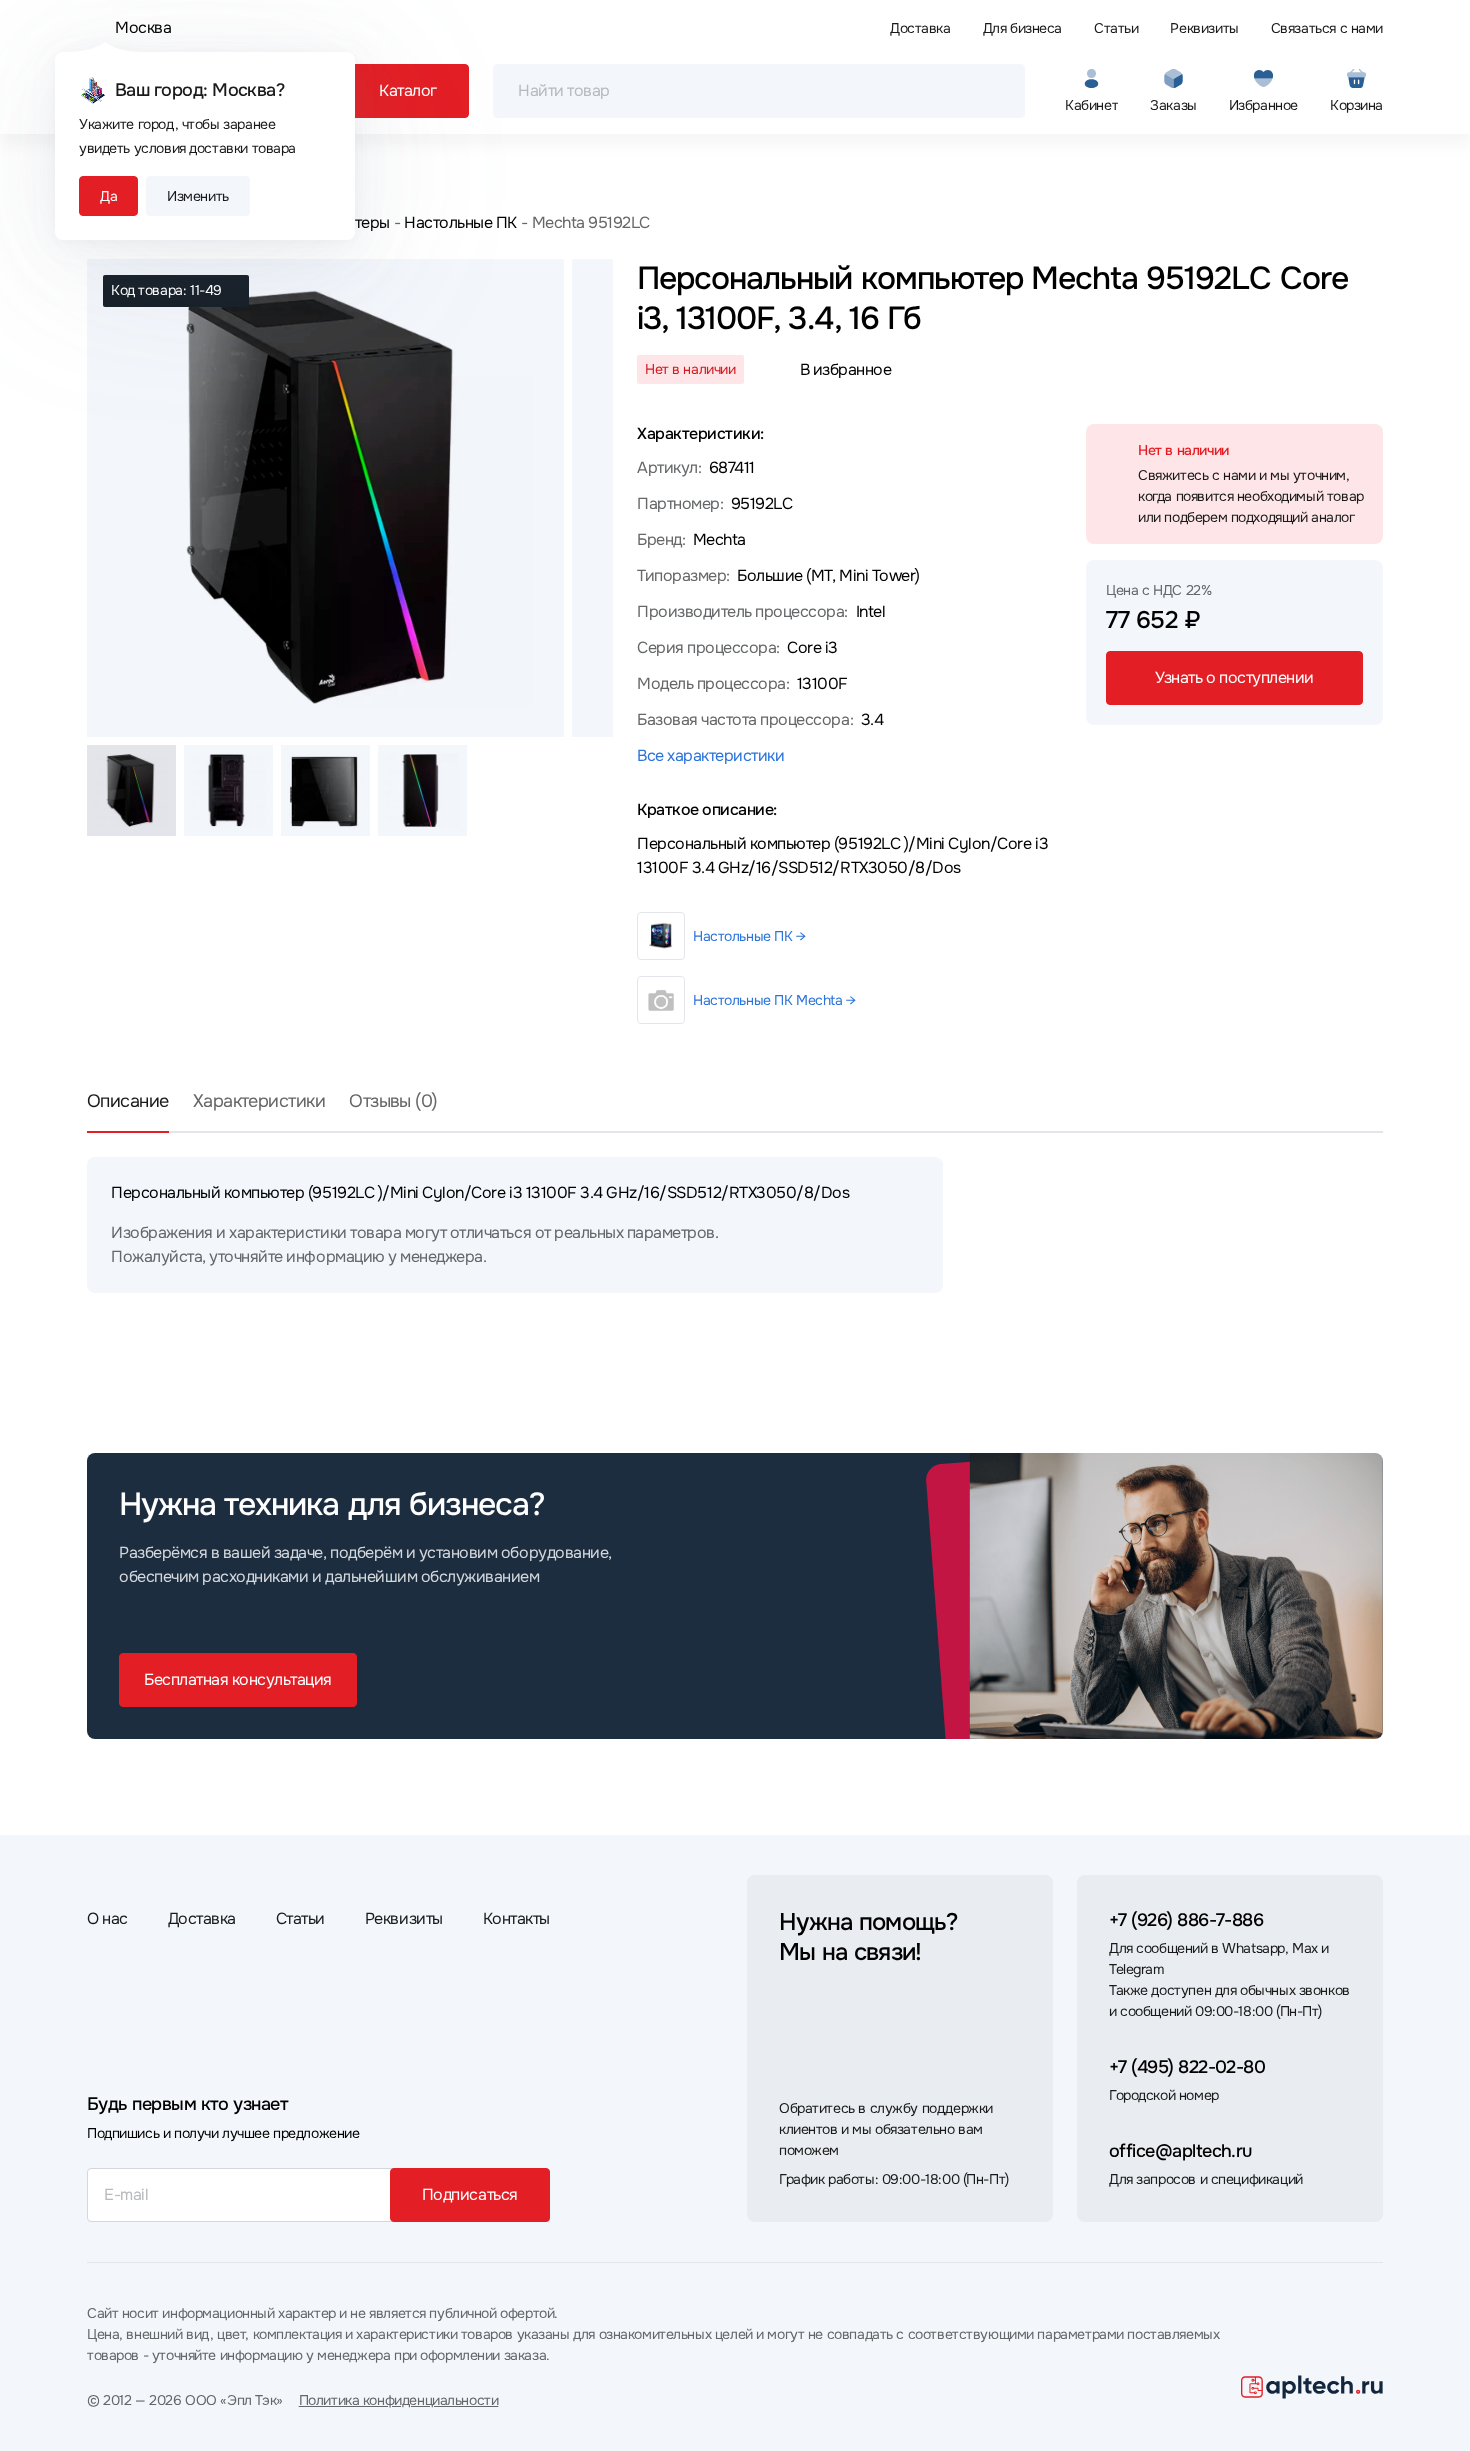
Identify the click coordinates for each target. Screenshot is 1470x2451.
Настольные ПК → (749, 936)
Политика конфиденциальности (399, 2400)
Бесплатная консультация (238, 1679)
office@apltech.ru (1180, 2151)
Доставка (920, 28)
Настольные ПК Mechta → (774, 1000)
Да (108, 196)
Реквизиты (1204, 28)
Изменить (198, 196)
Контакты (516, 1918)
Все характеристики (710, 755)
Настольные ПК (460, 222)
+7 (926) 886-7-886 (1186, 1920)
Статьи (1116, 28)
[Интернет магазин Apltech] (1312, 2387)
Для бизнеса (1022, 28)
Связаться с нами (1327, 28)
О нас (107, 1918)
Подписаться (470, 2194)
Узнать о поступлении (1234, 677)
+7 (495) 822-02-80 (1187, 2067)
